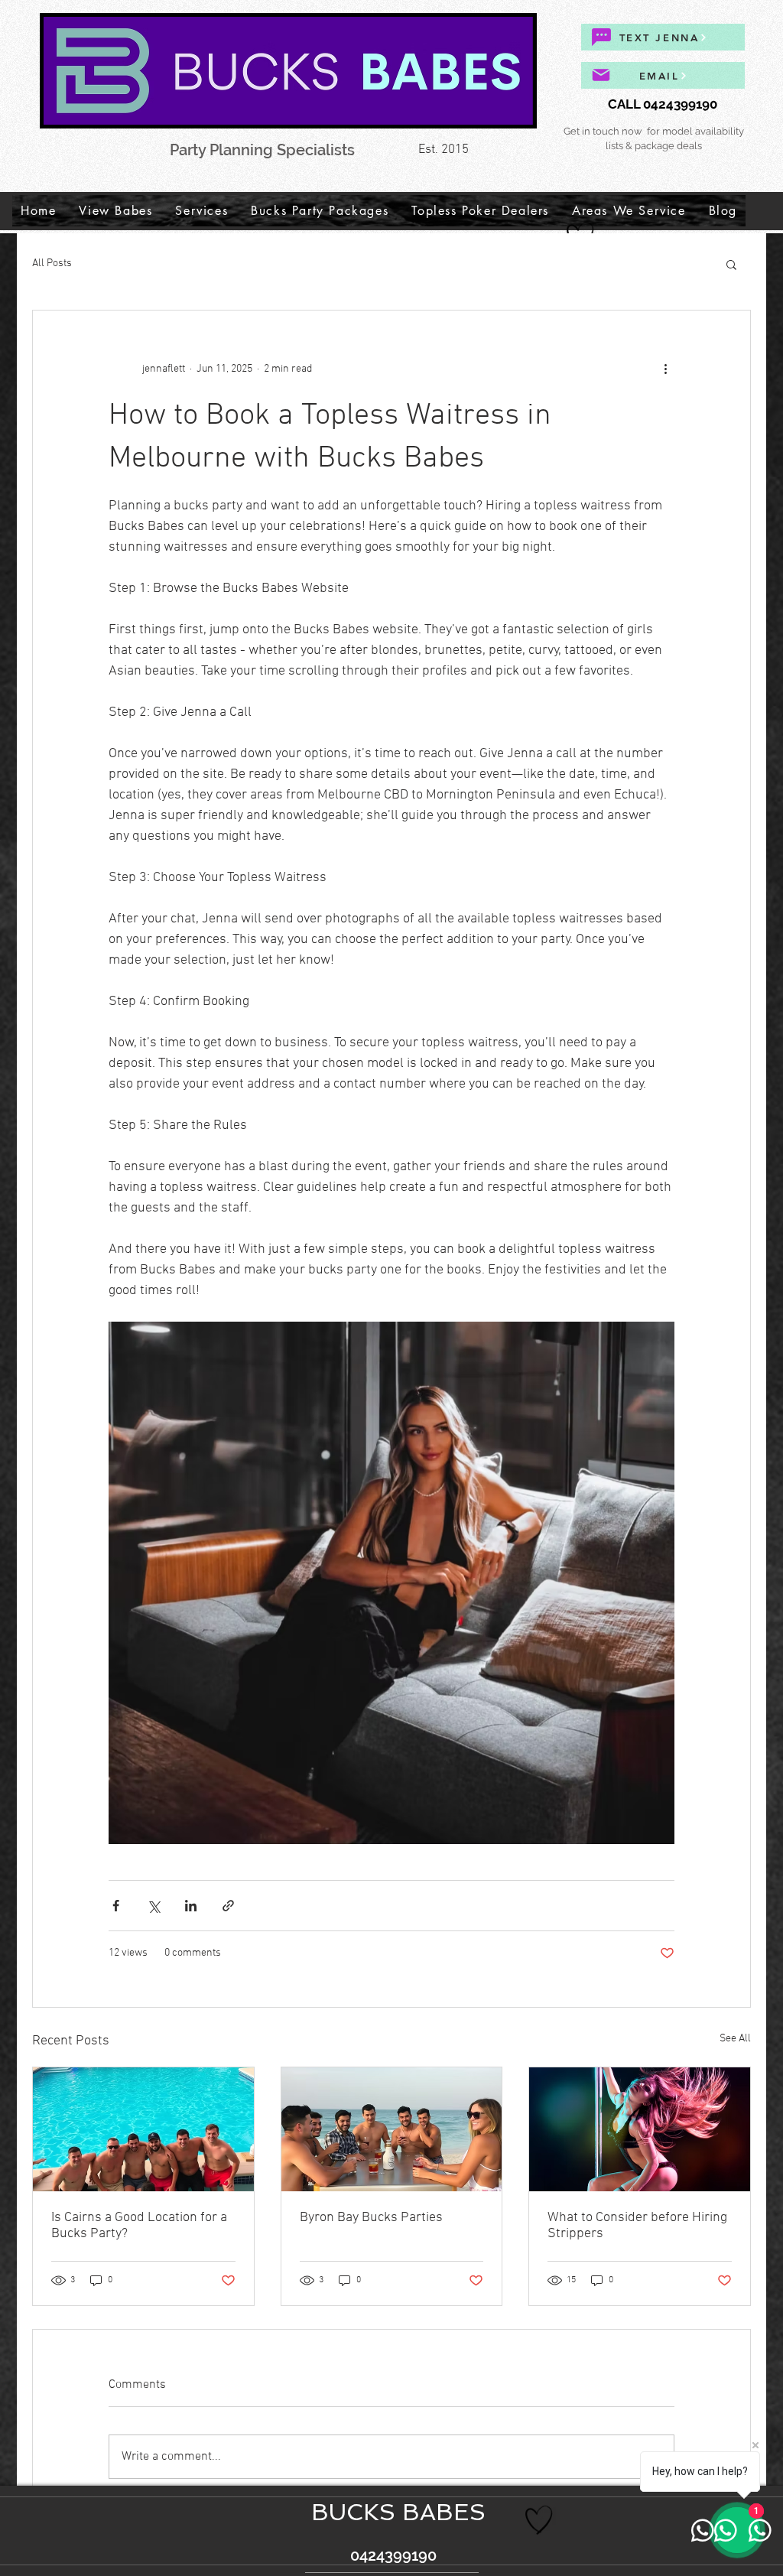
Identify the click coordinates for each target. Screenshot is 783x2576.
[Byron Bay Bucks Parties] (392, 2129)
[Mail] (601, 75)
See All (735, 2039)
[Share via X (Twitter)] (153, 1906)
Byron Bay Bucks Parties (371, 2218)
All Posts (52, 263)
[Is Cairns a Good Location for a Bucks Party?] (143, 2129)
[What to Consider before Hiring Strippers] (640, 2129)
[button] (731, 264)
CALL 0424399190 (663, 104)
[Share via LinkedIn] (191, 1906)
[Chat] (601, 37)
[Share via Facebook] (116, 1906)
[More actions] (665, 369)
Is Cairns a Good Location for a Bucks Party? (139, 2226)
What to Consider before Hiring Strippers (637, 2226)
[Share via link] (228, 1906)
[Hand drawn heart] (539, 2520)
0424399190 (391, 2555)
